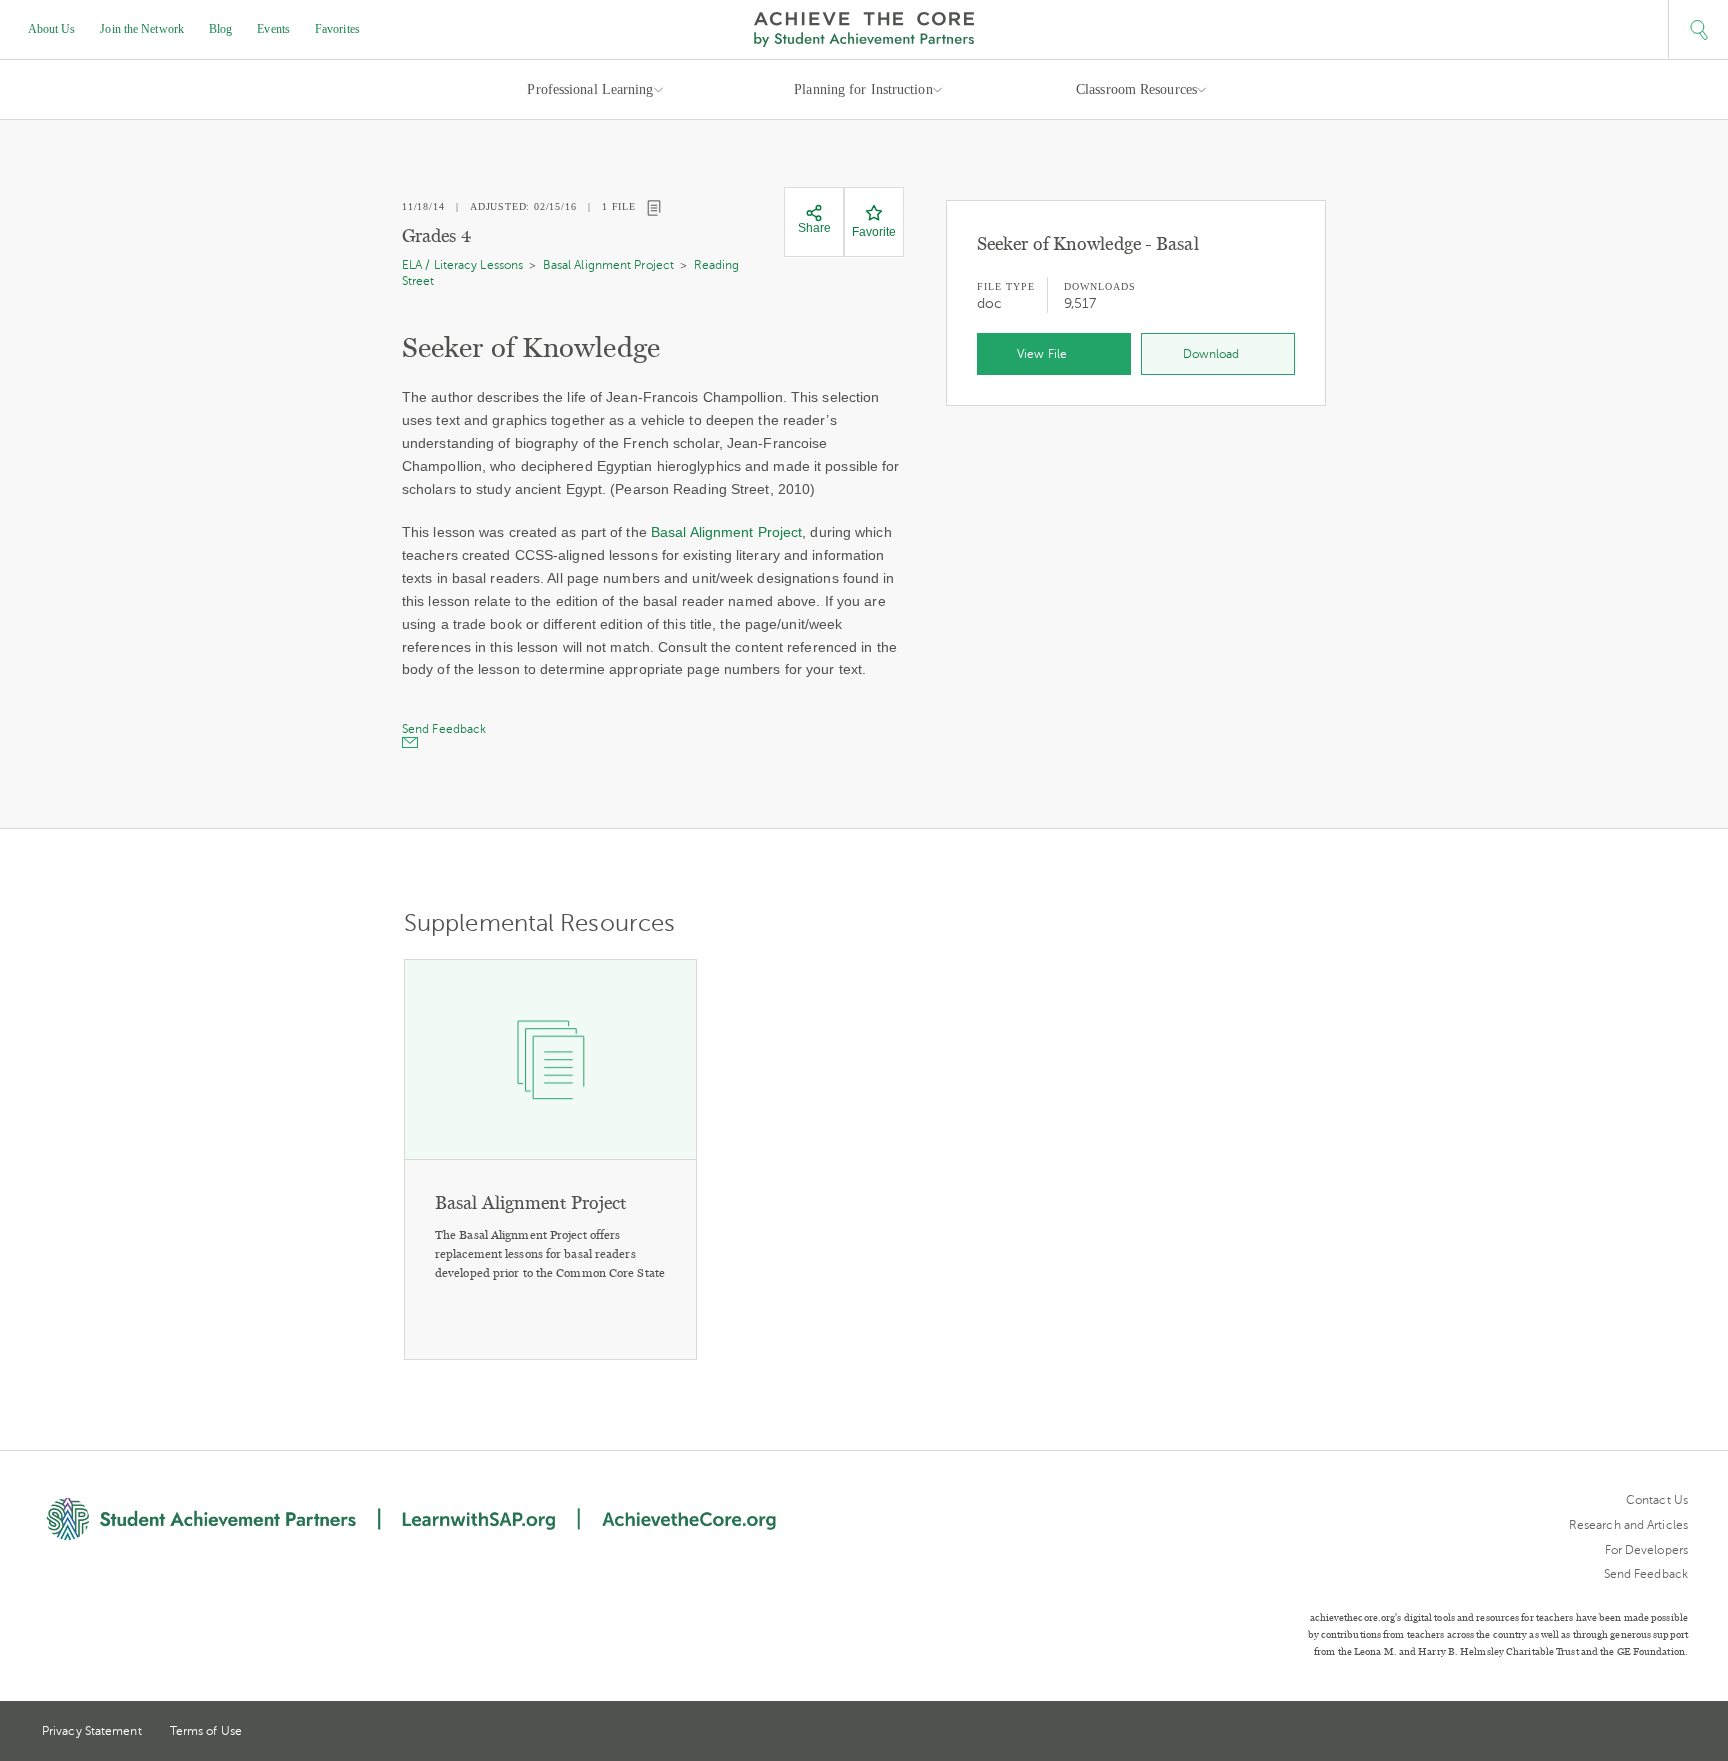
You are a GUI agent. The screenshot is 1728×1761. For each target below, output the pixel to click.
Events (273, 29)
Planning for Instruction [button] (863, 89)
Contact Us (1657, 1500)
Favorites (337, 29)
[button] (1698, 30)
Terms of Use (206, 1731)
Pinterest (1644, 1733)
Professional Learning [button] (590, 89)
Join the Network (142, 29)
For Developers (1646, 1550)
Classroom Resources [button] (1136, 89)
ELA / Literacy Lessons (462, 265)
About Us (52, 29)
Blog (220, 29)
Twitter (1607, 1732)
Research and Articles (1628, 1525)
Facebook (1680, 1733)
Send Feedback (1646, 1574)
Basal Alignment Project (608, 265)
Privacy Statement (92, 1731)
